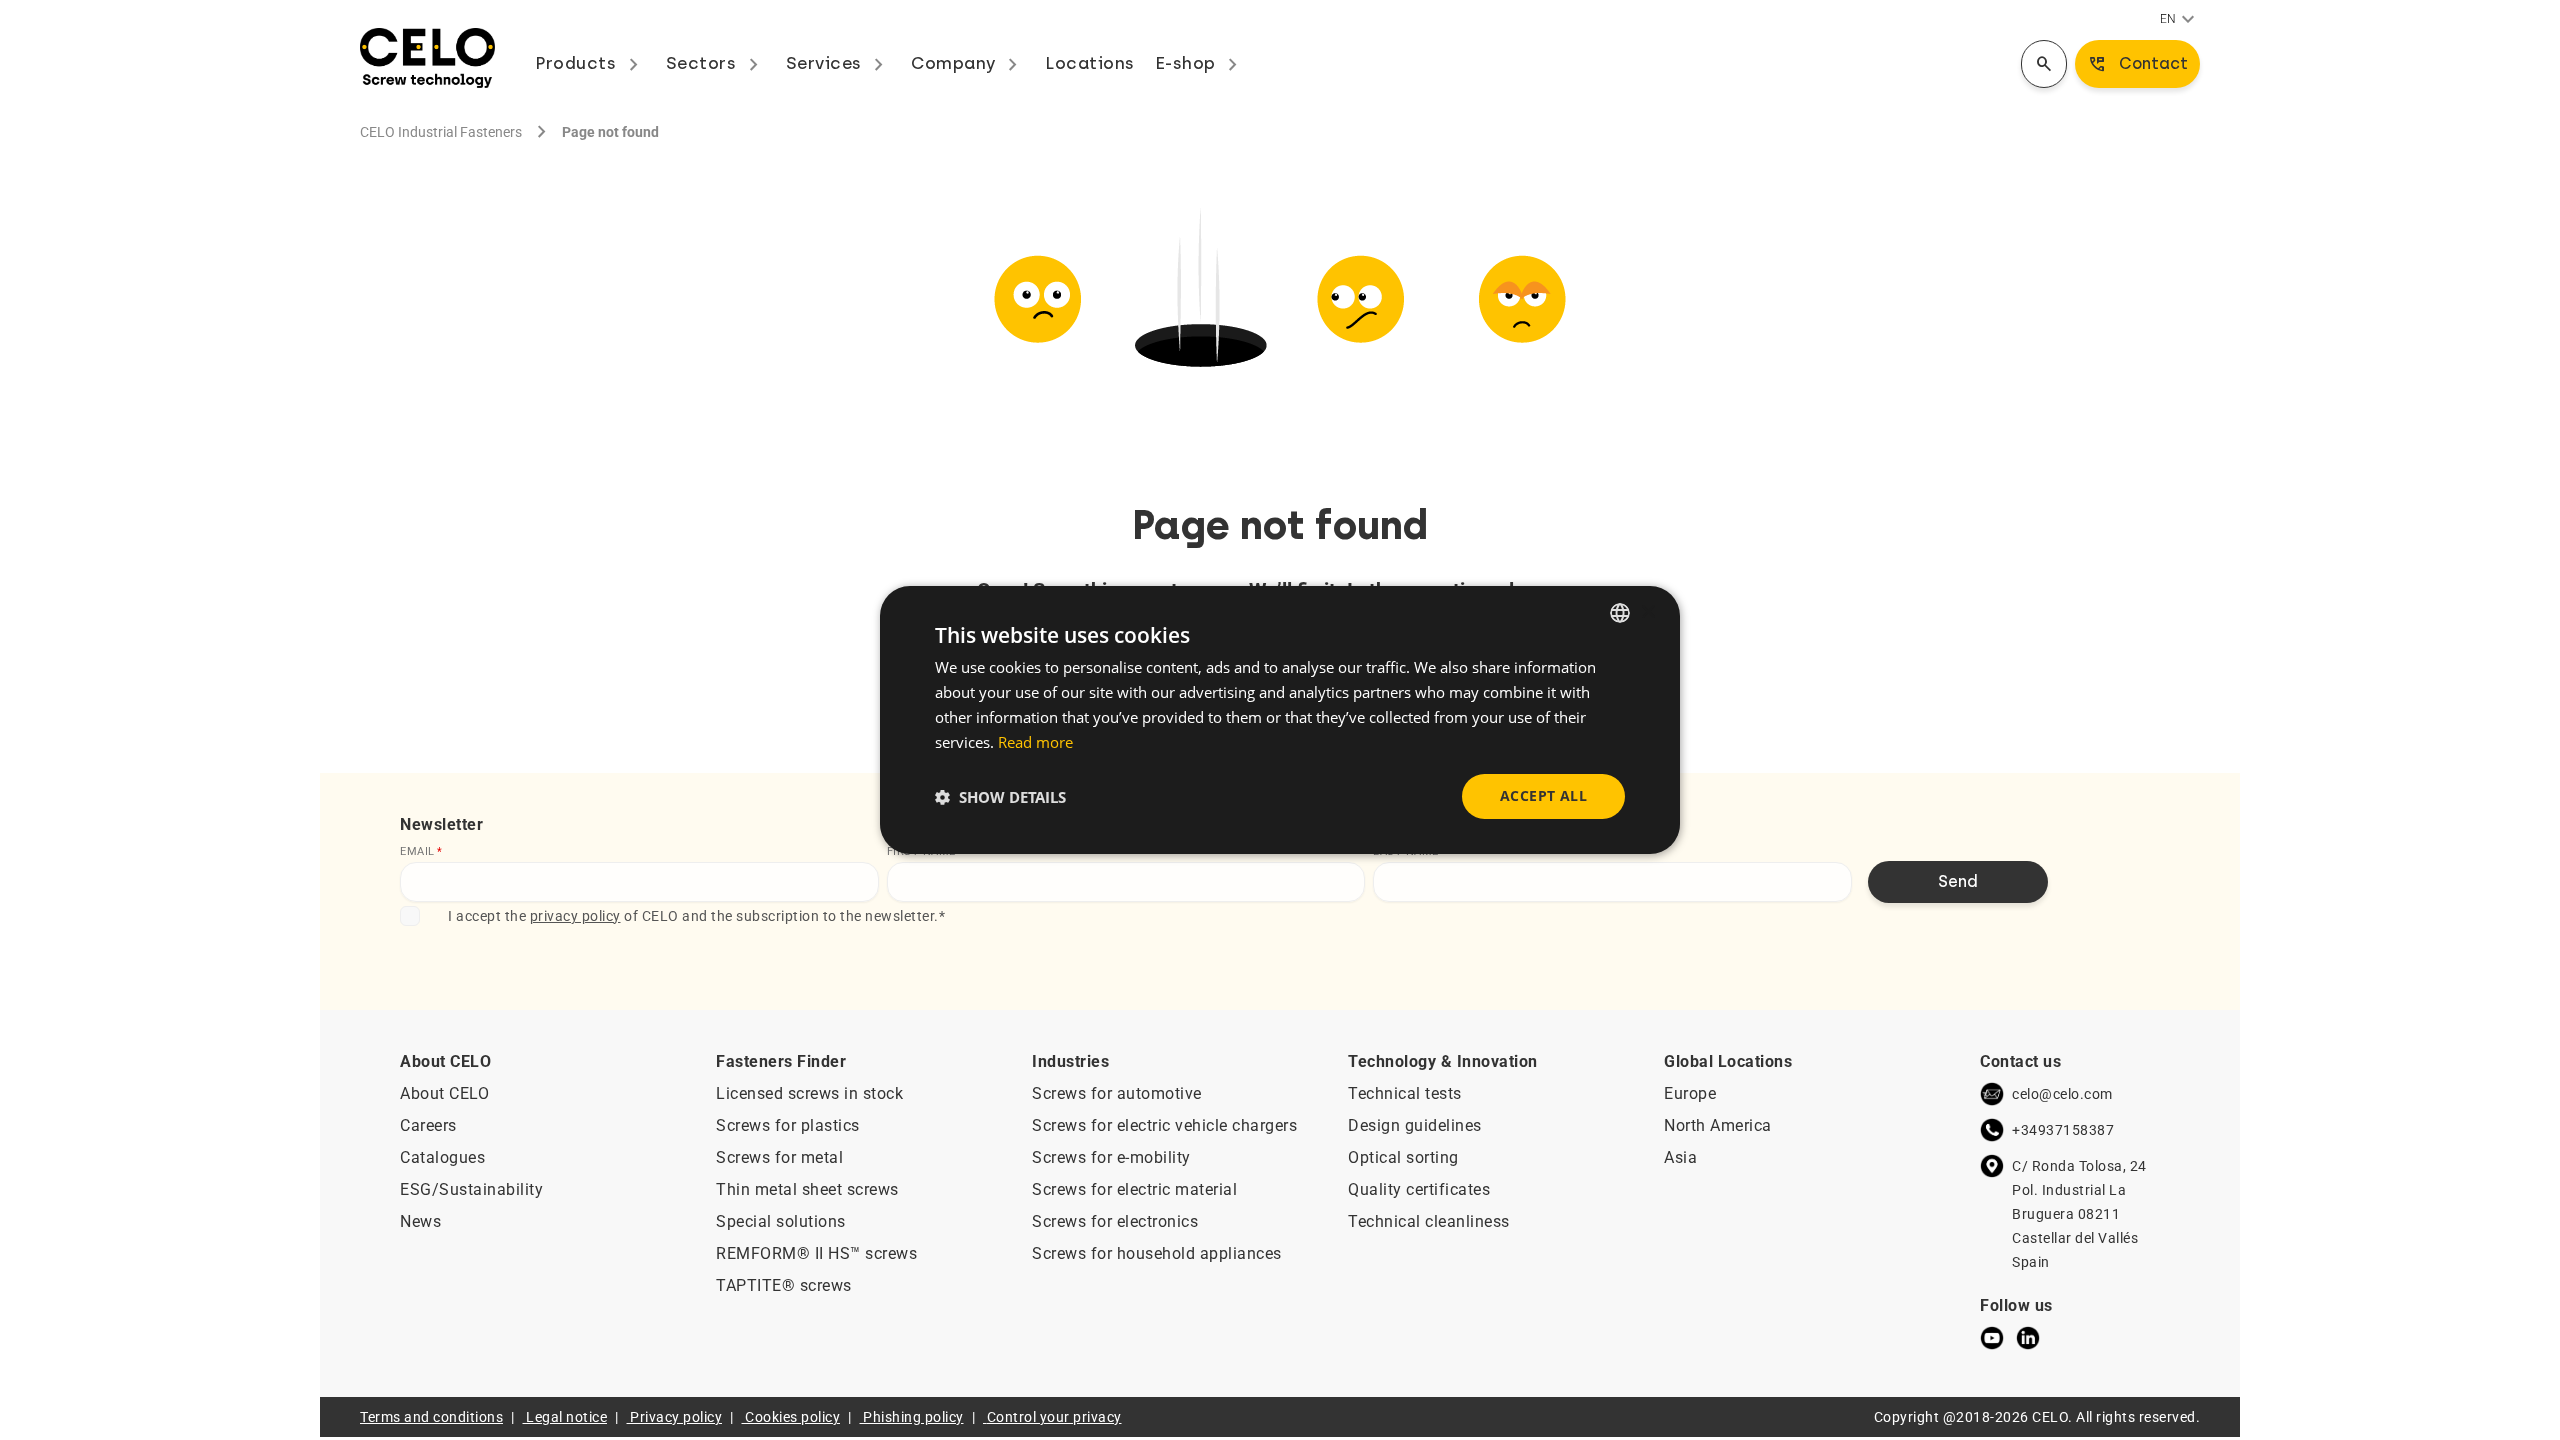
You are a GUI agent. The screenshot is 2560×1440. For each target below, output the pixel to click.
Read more (1035, 742)
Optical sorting (1403, 1157)
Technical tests (1405, 1093)
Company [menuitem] (968, 63)
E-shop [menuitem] (1200, 63)
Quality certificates (1419, 1189)
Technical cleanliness (1429, 1221)
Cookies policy (792, 1417)
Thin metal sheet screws (807, 1189)
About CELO (444, 1093)
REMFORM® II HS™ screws (816, 1253)
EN (2180, 20)
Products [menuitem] (590, 63)
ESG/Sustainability (471, 1189)
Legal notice (566, 1417)
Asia (1680, 1157)
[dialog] (1280, 720)
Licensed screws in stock (809, 1093)
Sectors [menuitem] (716, 63)
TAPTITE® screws (784, 1285)
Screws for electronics (1115, 1221)
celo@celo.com (2062, 1094)
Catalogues (442, 1157)
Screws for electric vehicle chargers (1164, 1125)
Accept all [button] (1543, 795)
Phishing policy (913, 1417)
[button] (1000, 797)
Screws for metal (779, 1157)
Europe (1690, 1093)
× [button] (1647, 611)
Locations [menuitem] (1090, 63)
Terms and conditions (431, 1417)
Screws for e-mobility (1111, 1157)
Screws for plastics (788, 1125)
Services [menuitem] (839, 63)
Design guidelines (1415, 1125)
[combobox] (1620, 613)
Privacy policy (676, 1417)
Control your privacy (1054, 1417)
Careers (428, 1125)
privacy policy (575, 916)
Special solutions (781, 1221)
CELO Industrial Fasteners (441, 132)
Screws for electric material (1134, 1189)
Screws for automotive (1117, 1093)
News (420, 1221)
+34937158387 (2063, 1130)
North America (1718, 1125)
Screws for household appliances (1157, 1253)
